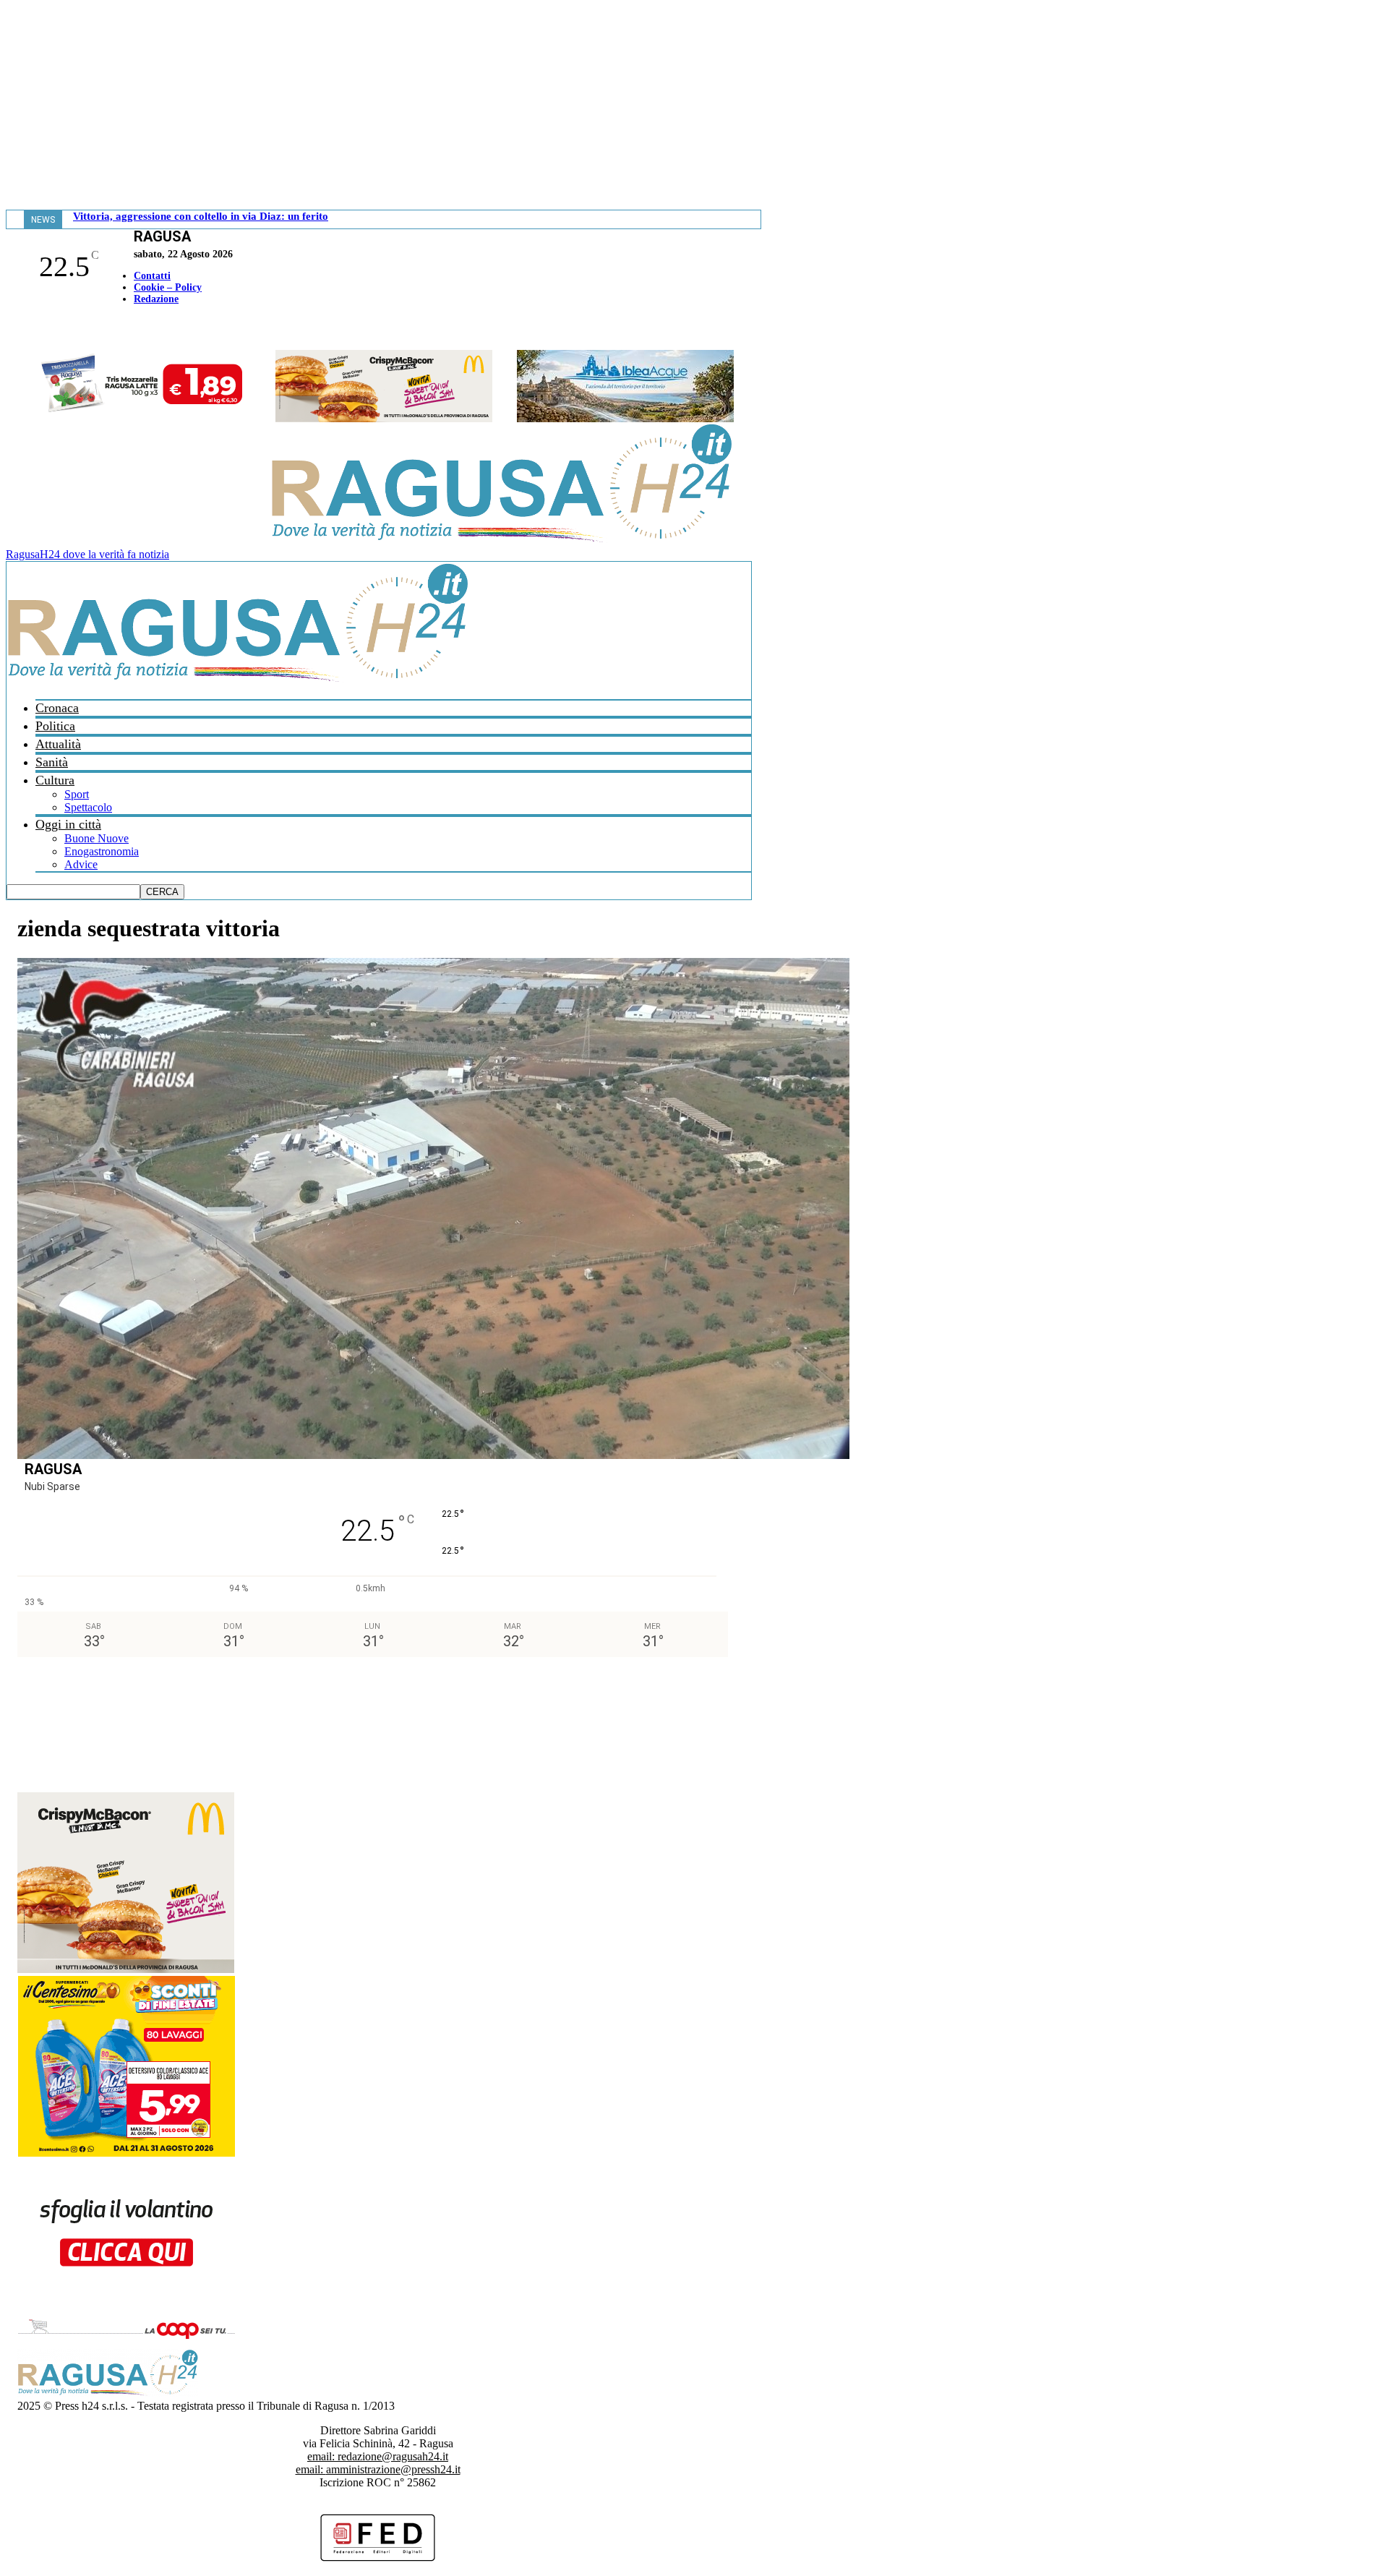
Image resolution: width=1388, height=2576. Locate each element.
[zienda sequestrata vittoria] (433, 1455)
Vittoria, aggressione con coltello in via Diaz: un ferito (201, 216)
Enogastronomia (102, 851)
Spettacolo (88, 807)
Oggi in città (68, 824)
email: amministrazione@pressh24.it (378, 2469)
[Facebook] (9, 329)
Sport (77, 794)
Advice (81, 864)
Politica (55, 726)
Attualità (58, 744)
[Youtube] (17, 329)
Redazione (156, 299)
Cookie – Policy (168, 287)
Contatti (152, 276)
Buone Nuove (97, 838)
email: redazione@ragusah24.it (378, 2456)
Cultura (55, 780)
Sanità (52, 762)
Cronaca (57, 708)
